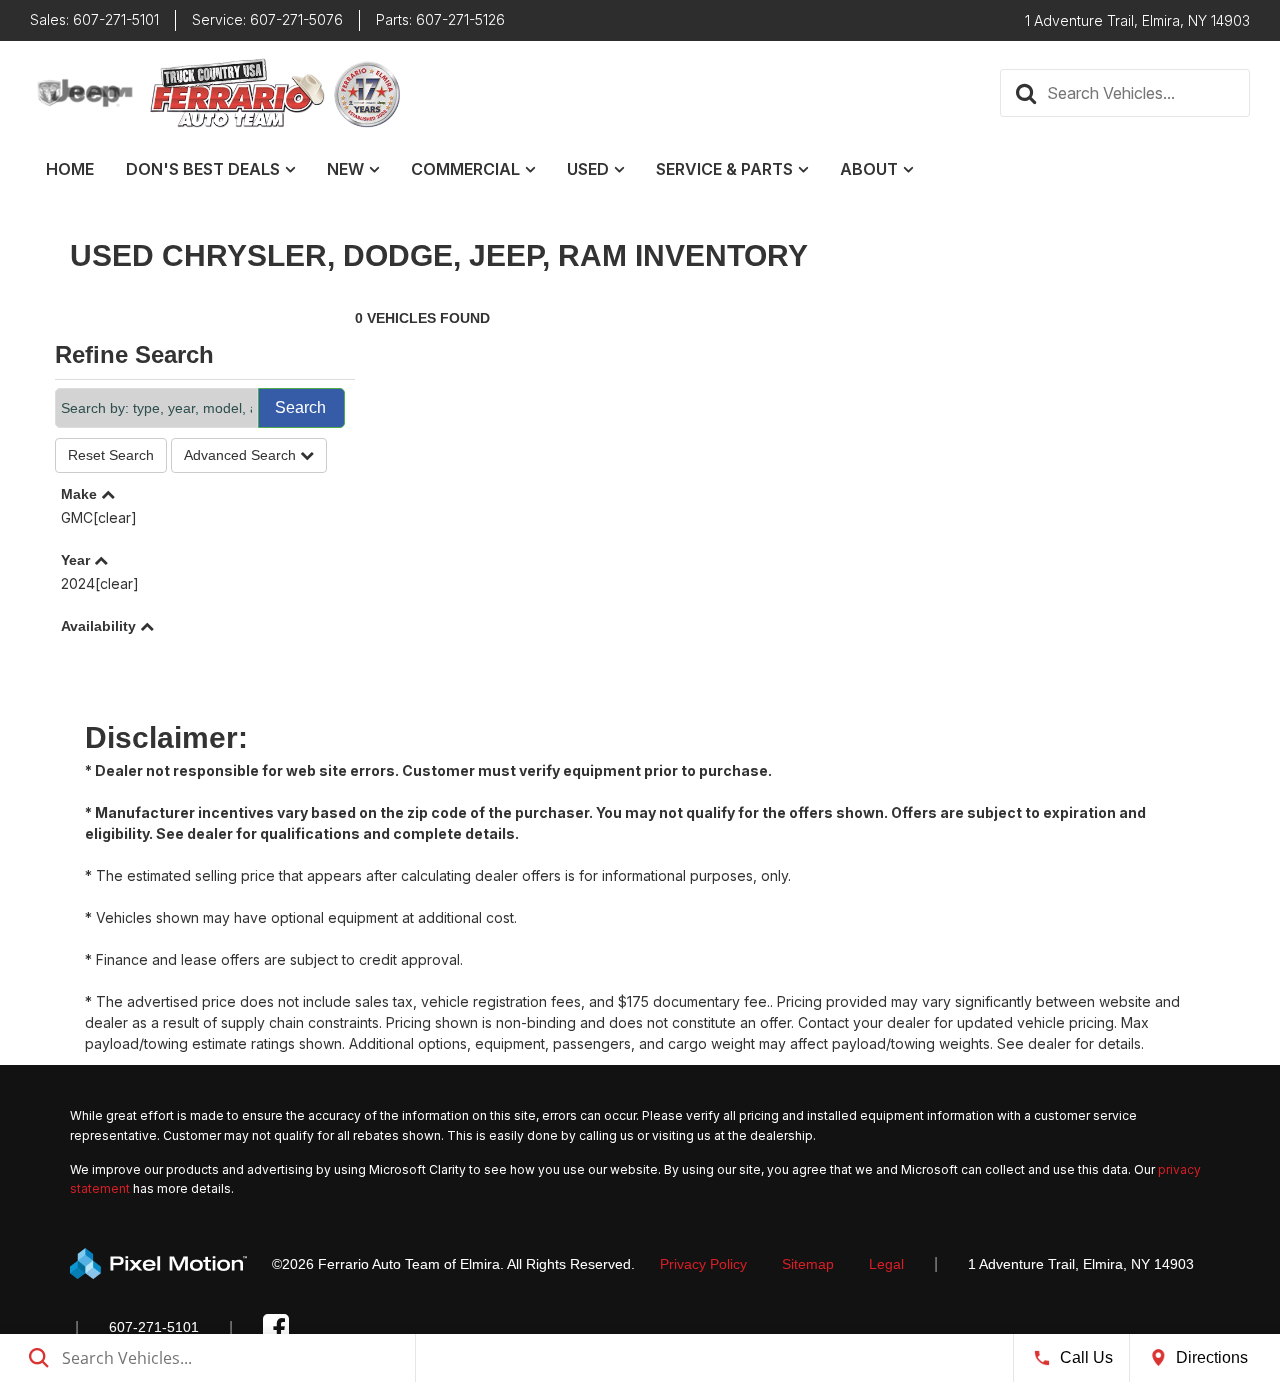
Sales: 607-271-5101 (94, 20)
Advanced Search (242, 455)
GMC (99, 517)
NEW (345, 169)
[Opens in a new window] (276, 1327)
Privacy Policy (703, 1264)
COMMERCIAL (465, 169)
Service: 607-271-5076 (267, 20)
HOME (70, 169)
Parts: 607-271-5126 (440, 20)
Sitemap (808, 1264)
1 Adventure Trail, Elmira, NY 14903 (1081, 1264)
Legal (886, 1264)
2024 (100, 583)
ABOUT (869, 169)
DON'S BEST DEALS (203, 169)
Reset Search (111, 455)
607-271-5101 (154, 1327)
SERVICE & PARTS (724, 169)
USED (588, 169)
